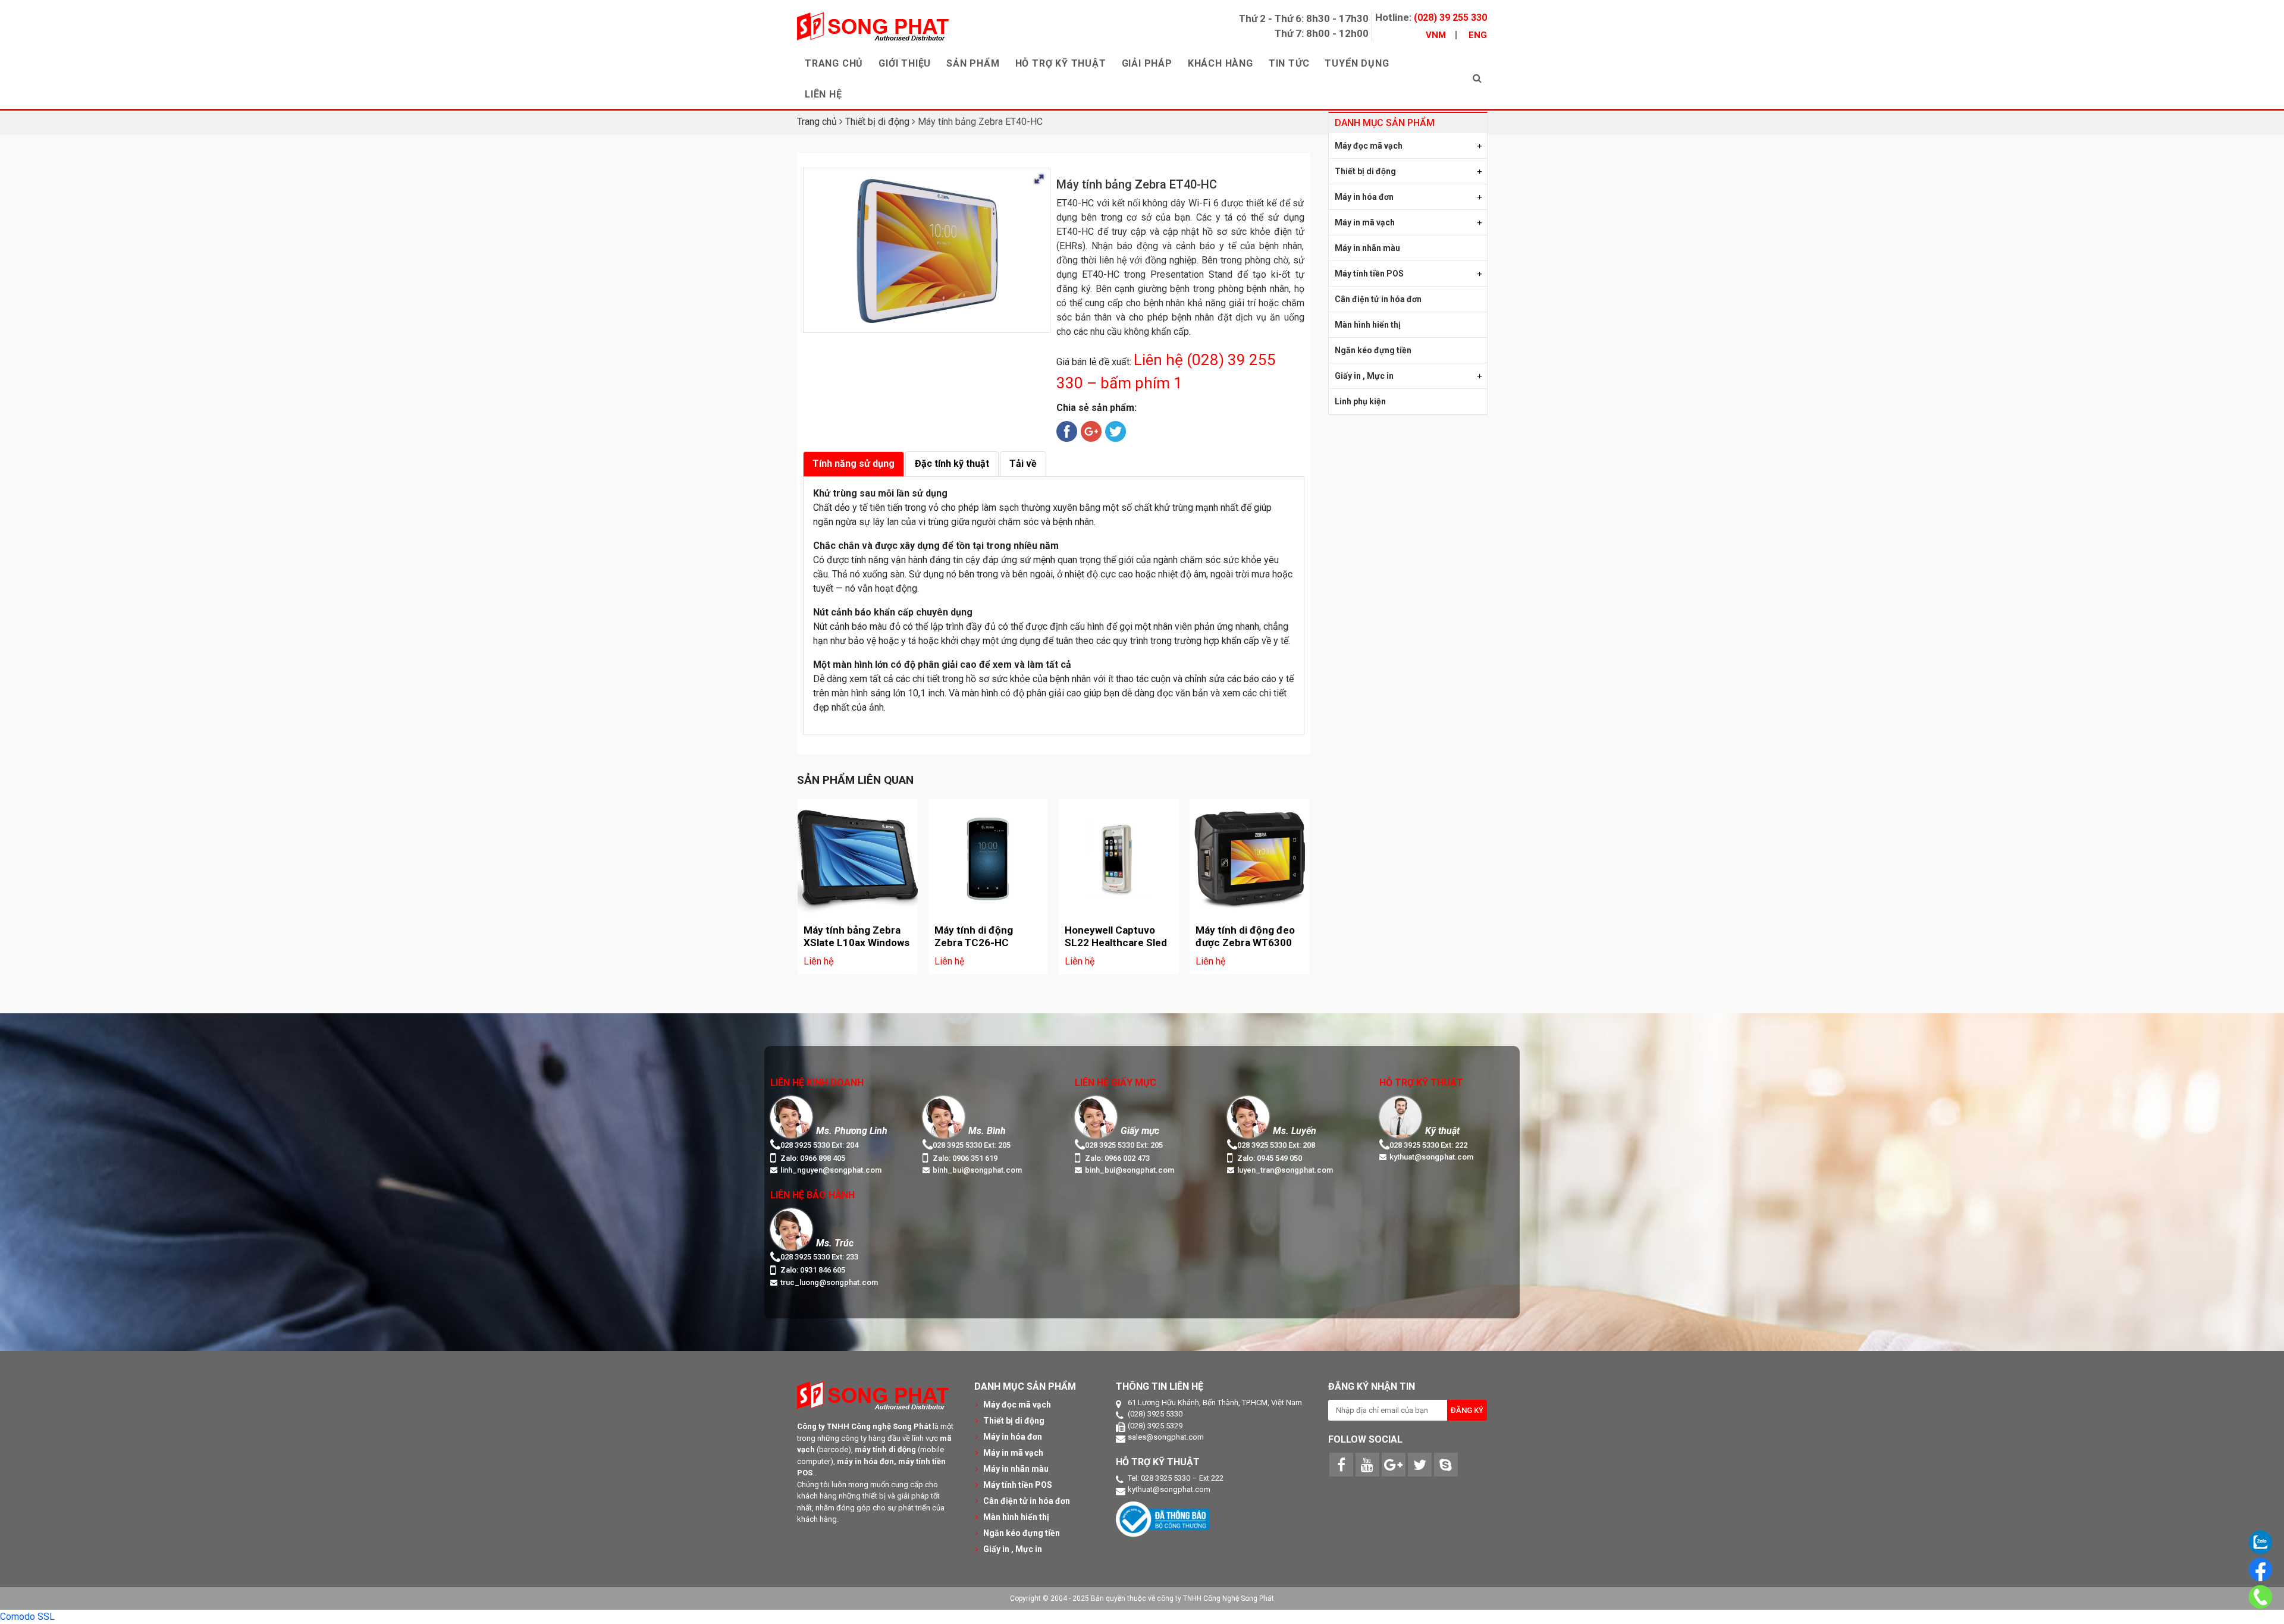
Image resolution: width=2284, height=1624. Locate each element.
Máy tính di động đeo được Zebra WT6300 (1245, 936)
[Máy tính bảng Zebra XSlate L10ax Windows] (858, 859)
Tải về (1023, 464)
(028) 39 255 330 (1450, 18)
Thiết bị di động (877, 122)
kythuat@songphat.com (1169, 1489)
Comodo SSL (27, 1617)
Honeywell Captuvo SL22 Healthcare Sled (1116, 936)
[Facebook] (1341, 1465)
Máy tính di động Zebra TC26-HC (974, 936)
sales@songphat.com (1166, 1437)
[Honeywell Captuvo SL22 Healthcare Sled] (1119, 859)
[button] (1039, 179)
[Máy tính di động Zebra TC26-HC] (989, 859)
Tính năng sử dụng (854, 464)
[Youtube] (1367, 1465)
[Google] (1394, 1465)
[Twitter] (1420, 1465)
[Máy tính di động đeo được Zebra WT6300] (1250, 859)
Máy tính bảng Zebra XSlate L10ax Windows (857, 936)
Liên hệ (818, 961)
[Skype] (1446, 1465)
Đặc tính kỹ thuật (952, 464)
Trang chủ (817, 122)
